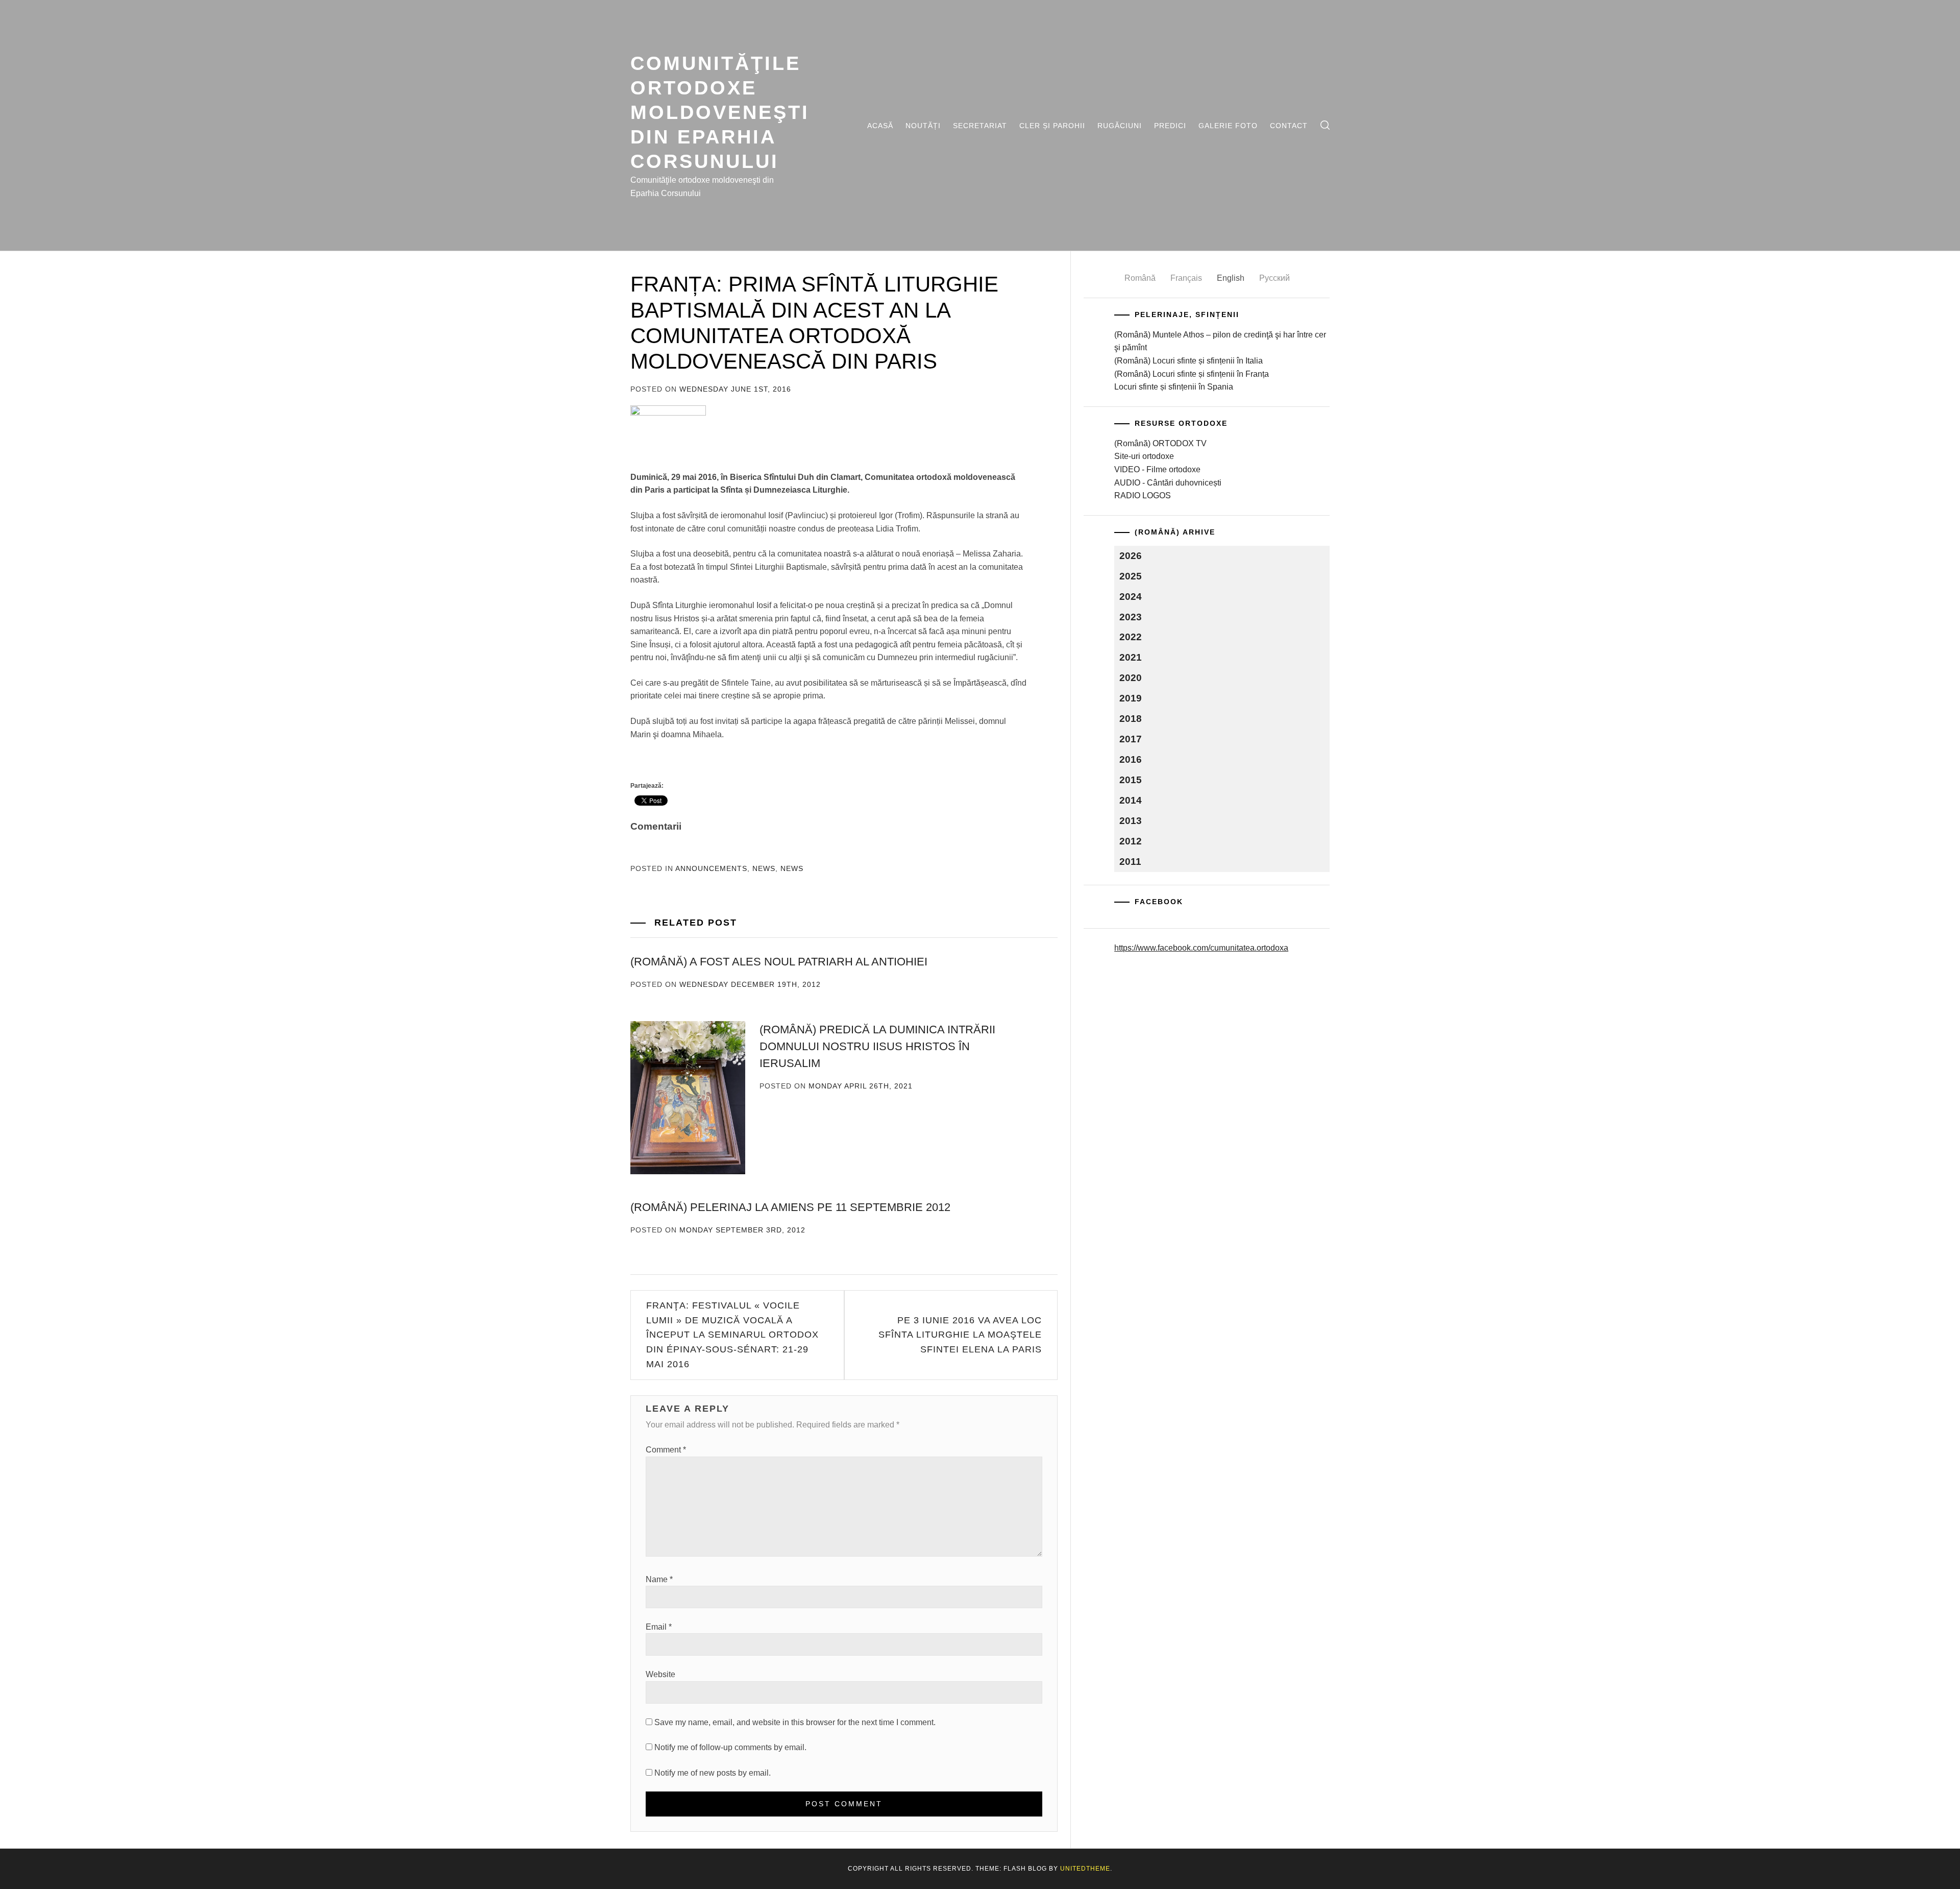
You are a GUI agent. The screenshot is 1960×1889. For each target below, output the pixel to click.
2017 (1131, 739)
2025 (1131, 576)
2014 (1131, 800)
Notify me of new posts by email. (713, 1773)
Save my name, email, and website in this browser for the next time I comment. (795, 1722)
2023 (1131, 617)
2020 (1131, 678)
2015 (1131, 780)
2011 (1130, 862)
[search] (1325, 125)
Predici (1170, 126)
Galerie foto (1228, 126)
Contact (1289, 126)
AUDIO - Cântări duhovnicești (1168, 483)
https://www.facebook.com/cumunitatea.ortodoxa (1201, 948)
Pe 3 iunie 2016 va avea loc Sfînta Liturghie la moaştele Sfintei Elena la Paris (960, 1335)
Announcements (711, 868)
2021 (1131, 657)
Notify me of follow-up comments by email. (730, 1747)
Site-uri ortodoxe (1144, 456)
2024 (1131, 597)
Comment (666, 1450)
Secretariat (980, 126)
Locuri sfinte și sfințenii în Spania (1174, 387)
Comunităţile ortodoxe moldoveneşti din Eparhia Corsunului (720, 112)
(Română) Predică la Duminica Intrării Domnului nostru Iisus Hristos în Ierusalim (877, 1046)
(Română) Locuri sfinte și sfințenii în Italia (1189, 361)
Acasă (880, 126)
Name (659, 1579)
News (764, 868)
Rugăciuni (1120, 126)
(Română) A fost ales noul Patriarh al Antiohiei (779, 962)
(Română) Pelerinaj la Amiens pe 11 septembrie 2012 (790, 1207)
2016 (1131, 759)
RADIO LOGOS (1143, 495)
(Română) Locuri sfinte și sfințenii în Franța (1192, 374)
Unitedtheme (1085, 1869)
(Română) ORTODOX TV (1160, 443)
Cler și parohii (1052, 126)
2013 (1131, 821)
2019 (1131, 698)
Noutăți (923, 126)
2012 (1131, 841)
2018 (1131, 719)
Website (660, 1674)
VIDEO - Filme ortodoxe (1157, 469)
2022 (1131, 637)
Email (659, 1627)
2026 (1131, 556)
